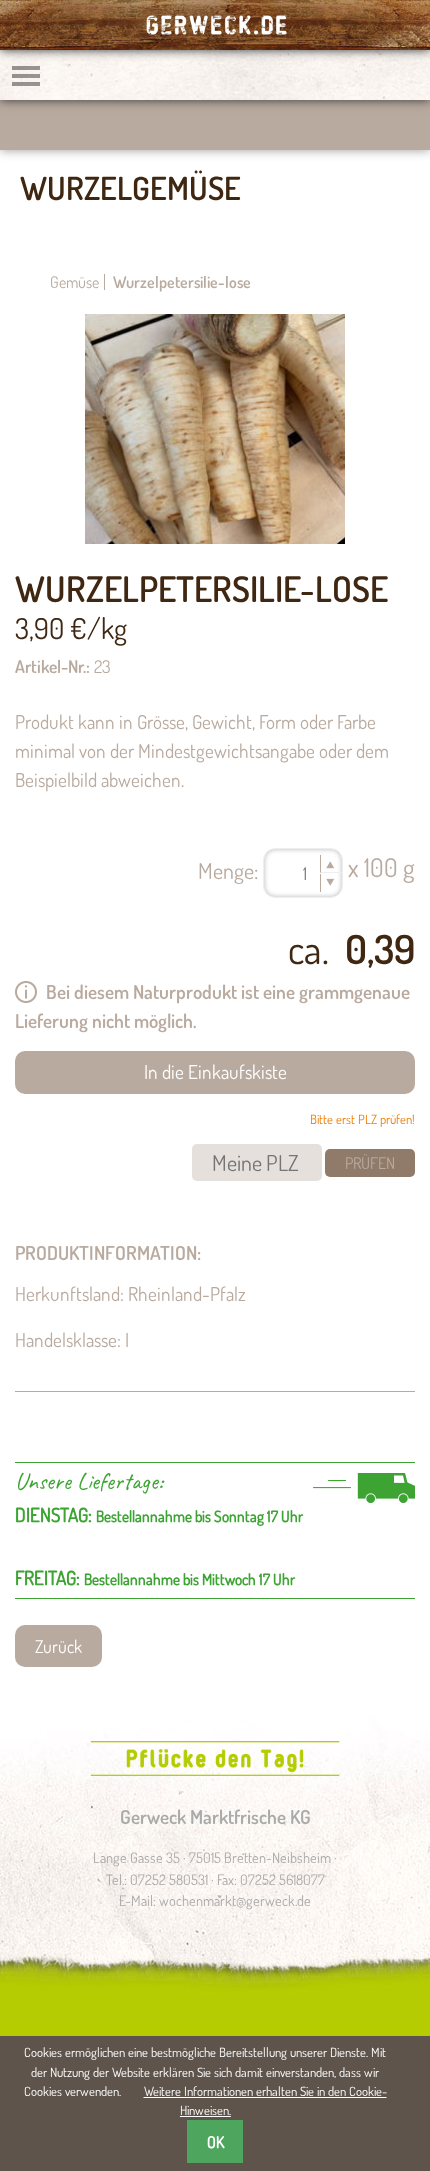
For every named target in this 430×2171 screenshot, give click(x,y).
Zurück (58, 1646)
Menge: (228, 870)
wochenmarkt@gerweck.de (235, 1900)
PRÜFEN (370, 1163)
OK (215, 2142)
